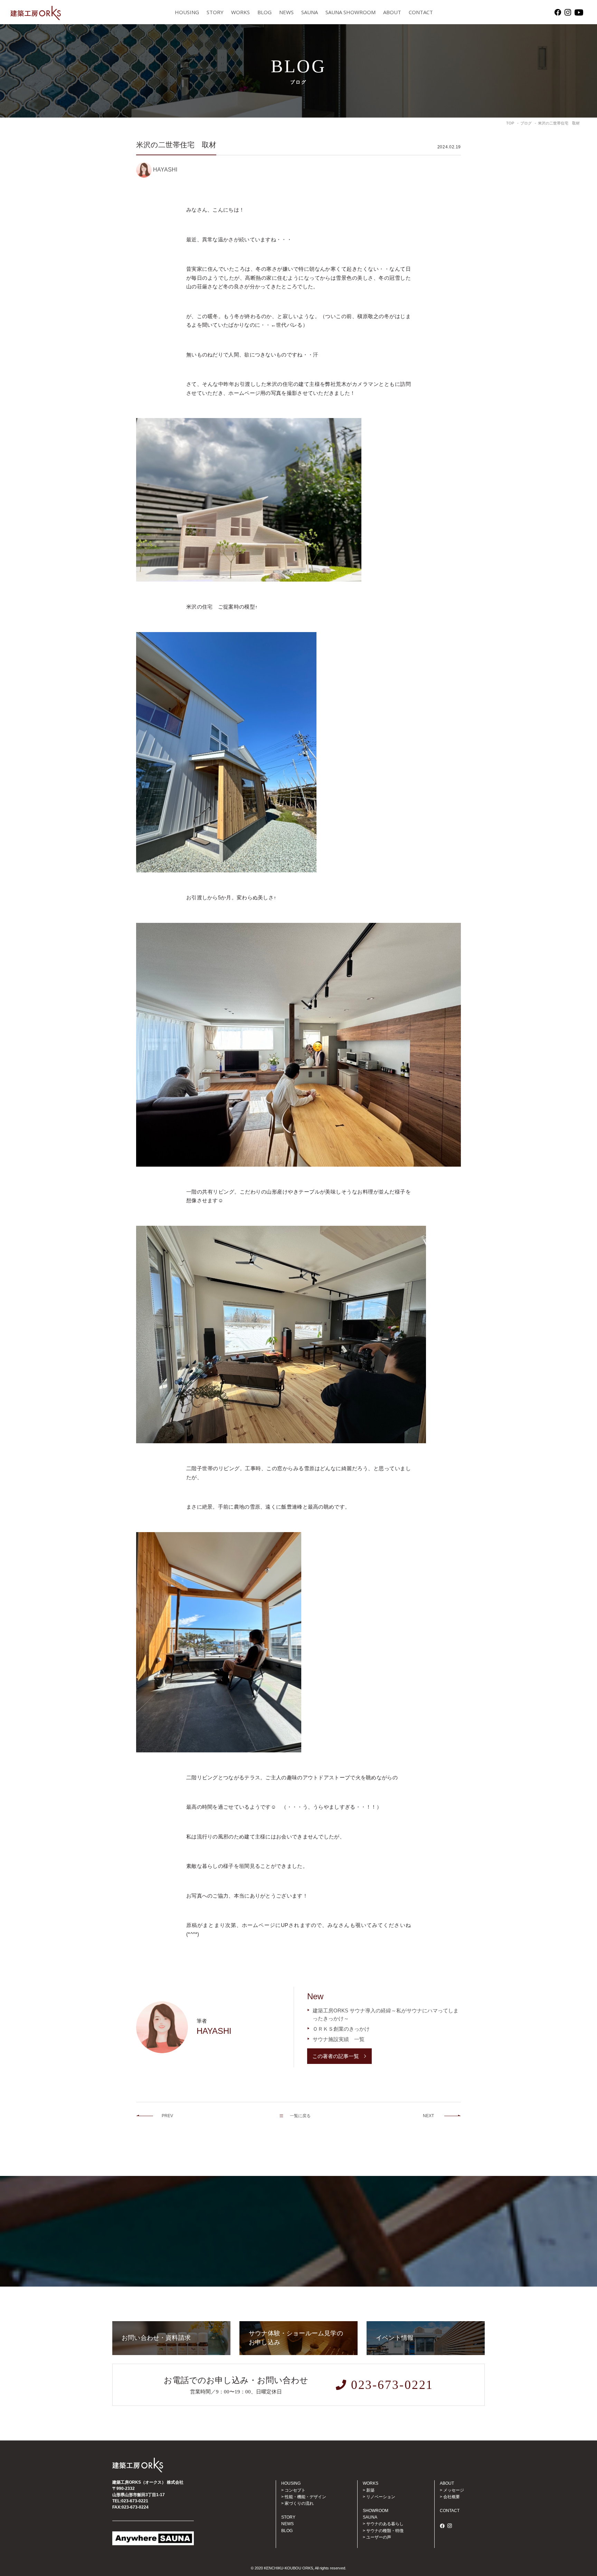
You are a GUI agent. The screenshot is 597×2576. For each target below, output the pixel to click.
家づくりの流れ (299, 2503)
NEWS (286, 12)
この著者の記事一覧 (336, 2056)
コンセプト (295, 2490)
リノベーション (381, 2497)
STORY (215, 12)
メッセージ (454, 2490)
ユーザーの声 (379, 2537)
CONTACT (421, 12)
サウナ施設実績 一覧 (339, 2039)
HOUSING (187, 12)
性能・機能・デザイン (305, 2497)
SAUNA (310, 12)
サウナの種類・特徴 (385, 2531)
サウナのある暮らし (385, 2524)
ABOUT (392, 12)
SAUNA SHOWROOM (350, 12)
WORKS (240, 12)
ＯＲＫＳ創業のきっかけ (341, 2029)
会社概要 (452, 2497)
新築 (370, 2490)
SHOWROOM (376, 2511)
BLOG (264, 12)
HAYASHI (165, 170)
